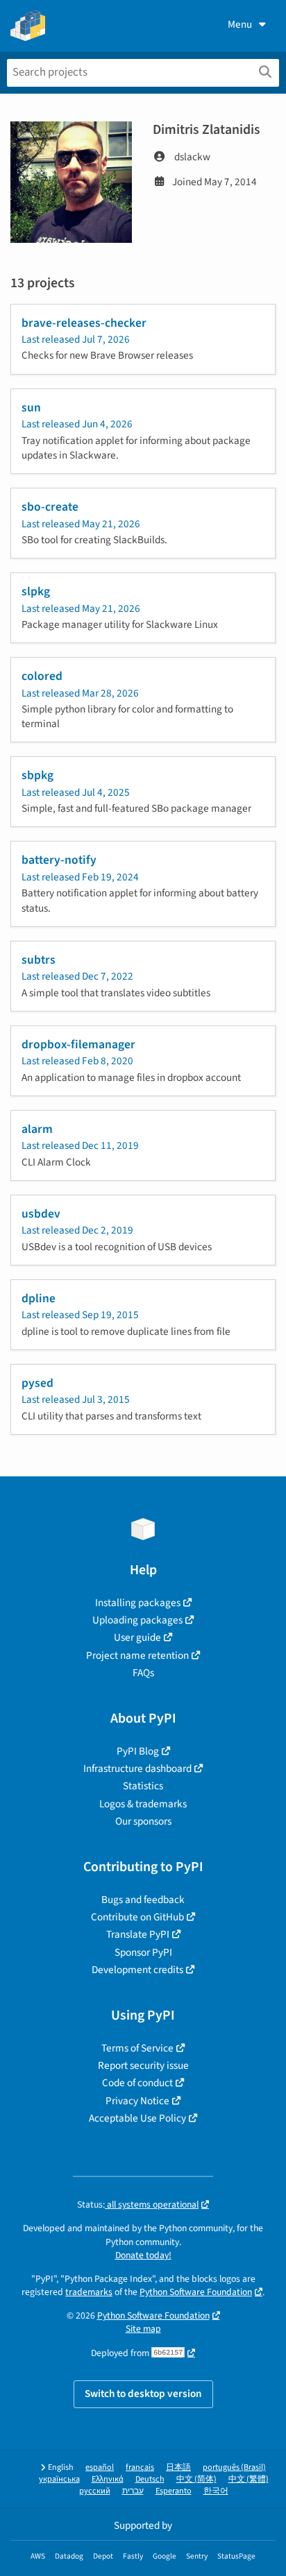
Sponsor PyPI (143, 1952)
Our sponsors (143, 1821)
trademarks (89, 2292)
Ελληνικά (108, 2479)
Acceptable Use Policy (137, 2118)
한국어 (216, 2491)
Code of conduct (137, 2083)
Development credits (137, 1970)
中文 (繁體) (249, 2479)
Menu (240, 24)
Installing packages (138, 1603)
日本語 (178, 2467)
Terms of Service (137, 2048)
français (140, 2467)
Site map (143, 2329)
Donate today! (143, 2255)
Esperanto (174, 2491)
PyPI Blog (138, 1751)
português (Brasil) (234, 2467)
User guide (137, 1637)
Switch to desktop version (143, 2394)
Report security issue (143, 2065)
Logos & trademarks (143, 1804)
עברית (133, 2491)
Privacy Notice (137, 2101)
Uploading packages (137, 1620)
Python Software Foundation (196, 2292)
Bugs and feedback (143, 1900)
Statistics (143, 1786)
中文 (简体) (196, 2479)
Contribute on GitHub (137, 1917)
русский (95, 2491)
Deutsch (150, 2479)
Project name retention (137, 1655)
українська (59, 2479)
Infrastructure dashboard (137, 1768)
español (100, 2467)
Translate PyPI (138, 1934)
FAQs (143, 1673)
